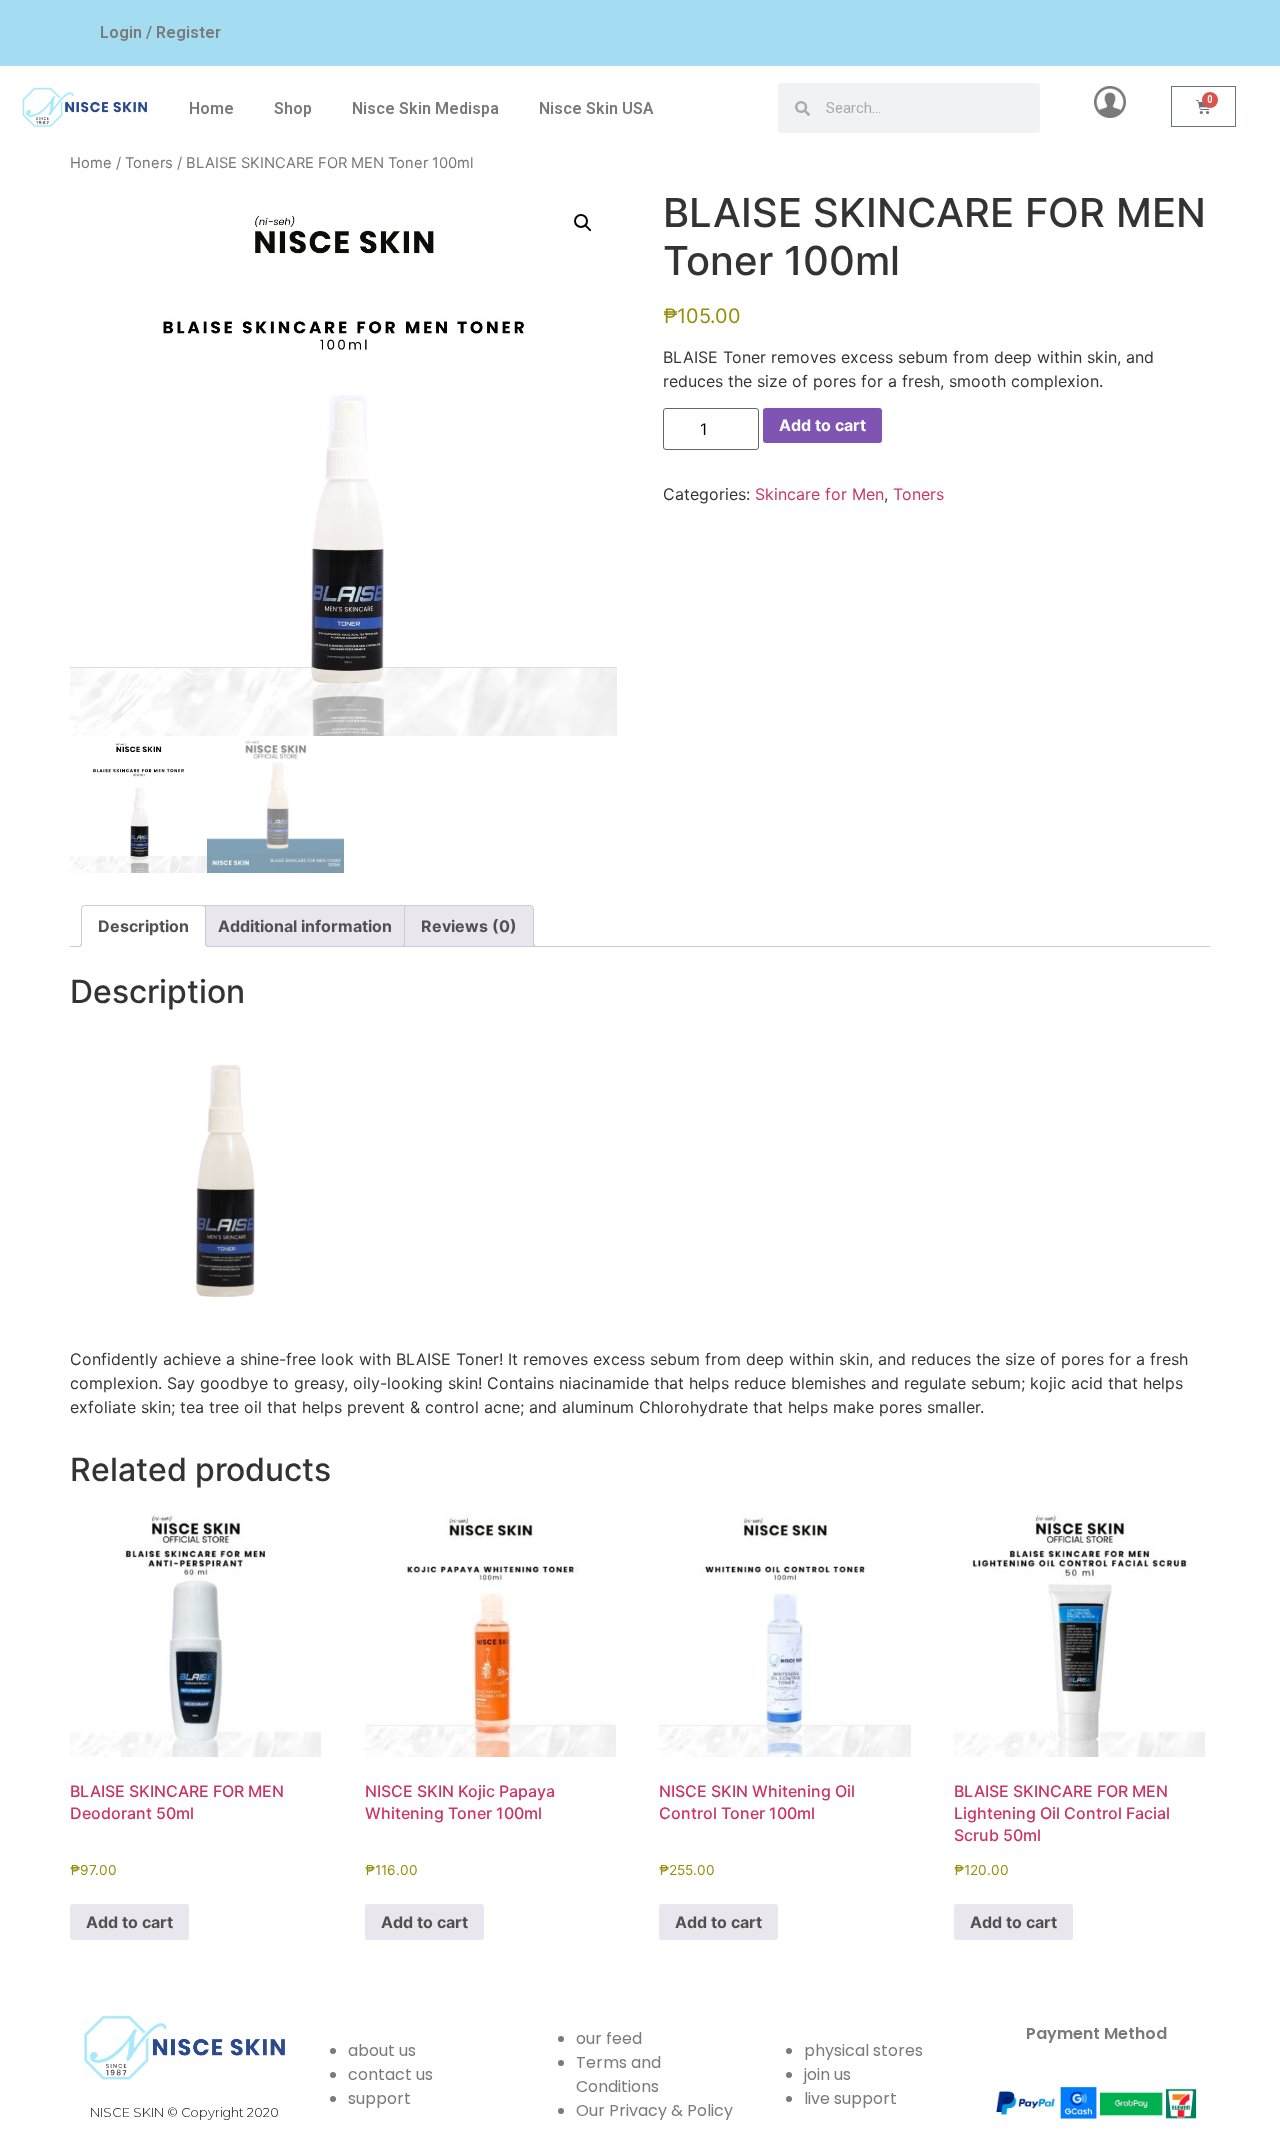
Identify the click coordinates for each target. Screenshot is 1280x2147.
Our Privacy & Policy (654, 2110)
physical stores (863, 2050)
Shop (293, 108)
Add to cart (822, 425)
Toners (149, 163)
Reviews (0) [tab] (469, 926)
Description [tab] (143, 926)
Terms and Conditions (618, 2074)
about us (382, 2050)
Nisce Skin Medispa (425, 108)
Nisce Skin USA (596, 108)
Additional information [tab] (305, 926)
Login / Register (160, 32)
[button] (583, 223)
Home (211, 108)
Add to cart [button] (129, 1922)
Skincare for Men (819, 494)
